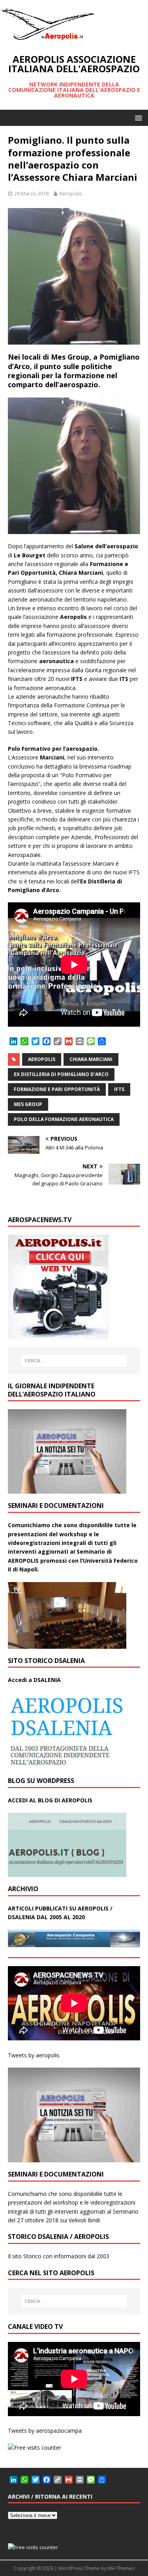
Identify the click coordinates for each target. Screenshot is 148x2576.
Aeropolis (71, 193)
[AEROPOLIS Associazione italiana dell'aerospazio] (47, 40)
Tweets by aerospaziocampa (45, 2431)
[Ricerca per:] (74, 1361)
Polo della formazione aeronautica (64, 1119)
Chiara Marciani (91, 1059)
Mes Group (28, 1104)
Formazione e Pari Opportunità (57, 1089)
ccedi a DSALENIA (36, 1680)
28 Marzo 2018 (31, 193)
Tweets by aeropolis (34, 2055)
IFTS (119, 1089)
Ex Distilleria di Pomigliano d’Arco (61, 1074)
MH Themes (121, 2568)
